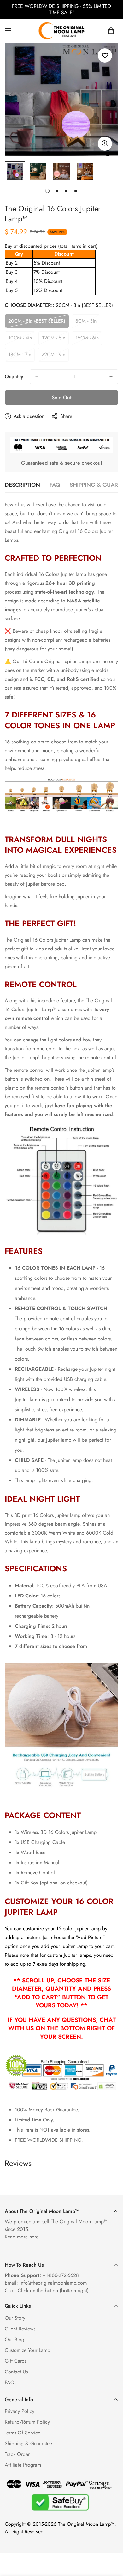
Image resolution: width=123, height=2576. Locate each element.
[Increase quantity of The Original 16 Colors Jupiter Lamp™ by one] (111, 377)
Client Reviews (20, 2329)
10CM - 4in (22, 339)
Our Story (15, 2318)
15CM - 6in (89, 339)
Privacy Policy (20, 2411)
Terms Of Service (23, 2433)
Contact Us (16, 2372)
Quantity (14, 377)
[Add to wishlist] (105, 55)
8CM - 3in (88, 323)
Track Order (17, 2454)
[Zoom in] (105, 144)
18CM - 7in (21, 356)
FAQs (11, 2382)
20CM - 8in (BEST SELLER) (37, 323)
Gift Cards (16, 2361)
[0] (111, 31)
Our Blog (15, 2339)
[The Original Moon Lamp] (61, 31)
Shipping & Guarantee (28, 2443)
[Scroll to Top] (112, 2542)
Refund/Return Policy (27, 2422)
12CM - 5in (55, 339)
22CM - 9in (55, 356)
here (34, 2237)
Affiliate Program (23, 2465)
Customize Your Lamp (27, 2350)
